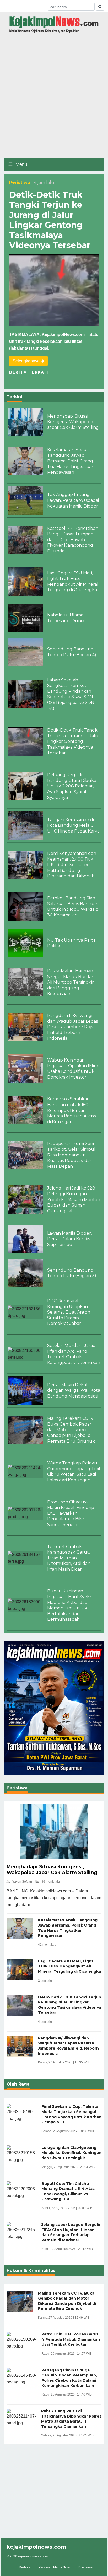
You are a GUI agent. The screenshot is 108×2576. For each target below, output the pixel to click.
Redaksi (25, 2567)
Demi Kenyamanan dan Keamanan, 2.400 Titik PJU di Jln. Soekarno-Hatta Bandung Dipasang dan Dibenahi (72, 865)
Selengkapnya (27, 361)
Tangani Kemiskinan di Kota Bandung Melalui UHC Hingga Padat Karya (73, 825)
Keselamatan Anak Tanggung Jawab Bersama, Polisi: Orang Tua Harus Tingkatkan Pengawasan (71, 461)
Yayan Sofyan (22, 1882)
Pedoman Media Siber (55, 2567)
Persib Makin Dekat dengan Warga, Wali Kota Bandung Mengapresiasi (74, 1390)
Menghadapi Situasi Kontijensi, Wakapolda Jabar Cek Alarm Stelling (73, 422)
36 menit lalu (51, 1882)
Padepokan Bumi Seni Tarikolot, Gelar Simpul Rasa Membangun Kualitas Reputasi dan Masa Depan (71, 1155)
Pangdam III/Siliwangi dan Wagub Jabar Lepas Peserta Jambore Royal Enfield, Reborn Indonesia (72, 1027)
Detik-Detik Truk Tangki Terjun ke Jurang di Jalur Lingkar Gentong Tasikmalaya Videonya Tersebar (50, 220)
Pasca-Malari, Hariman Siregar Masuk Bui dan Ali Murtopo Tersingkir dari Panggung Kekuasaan (71, 982)
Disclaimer (86, 2567)
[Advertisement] (54, 98)
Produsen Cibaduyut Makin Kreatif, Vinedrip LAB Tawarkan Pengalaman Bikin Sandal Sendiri (71, 1513)
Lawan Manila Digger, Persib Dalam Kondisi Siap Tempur (69, 1239)
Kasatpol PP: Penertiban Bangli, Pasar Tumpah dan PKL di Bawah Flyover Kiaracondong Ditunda (73, 540)
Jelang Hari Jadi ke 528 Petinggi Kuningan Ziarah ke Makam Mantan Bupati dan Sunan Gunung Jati (74, 1199)
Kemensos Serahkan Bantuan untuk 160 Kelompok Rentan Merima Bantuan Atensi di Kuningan (72, 1110)
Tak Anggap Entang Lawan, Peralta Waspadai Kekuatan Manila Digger (73, 500)
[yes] (100, 7)
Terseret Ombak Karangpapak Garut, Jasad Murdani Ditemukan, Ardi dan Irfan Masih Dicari (69, 1558)
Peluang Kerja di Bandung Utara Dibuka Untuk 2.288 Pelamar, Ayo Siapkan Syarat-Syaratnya (72, 786)
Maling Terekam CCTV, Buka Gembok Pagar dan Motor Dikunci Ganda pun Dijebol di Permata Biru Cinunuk (71, 1430)
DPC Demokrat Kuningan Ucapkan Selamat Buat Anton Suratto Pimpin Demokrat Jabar (69, 1312)
